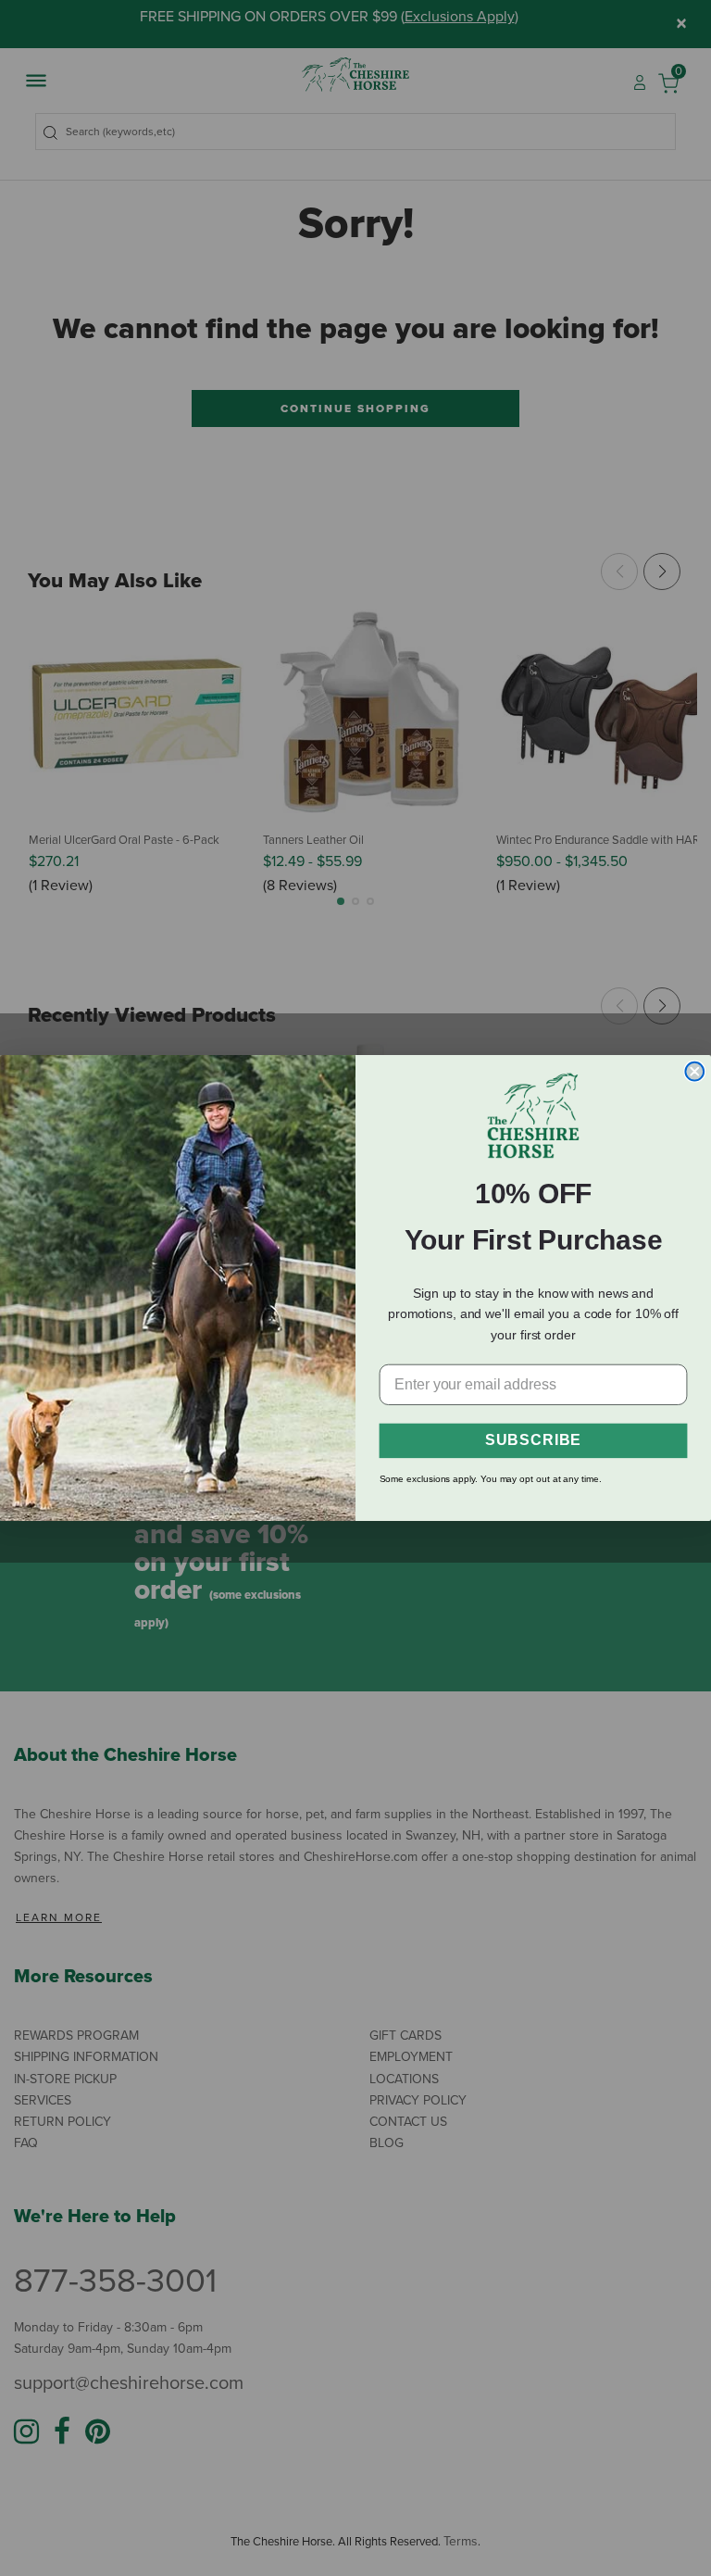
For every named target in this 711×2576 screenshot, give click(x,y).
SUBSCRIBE (533, 1441)
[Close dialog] (694, 1072)
